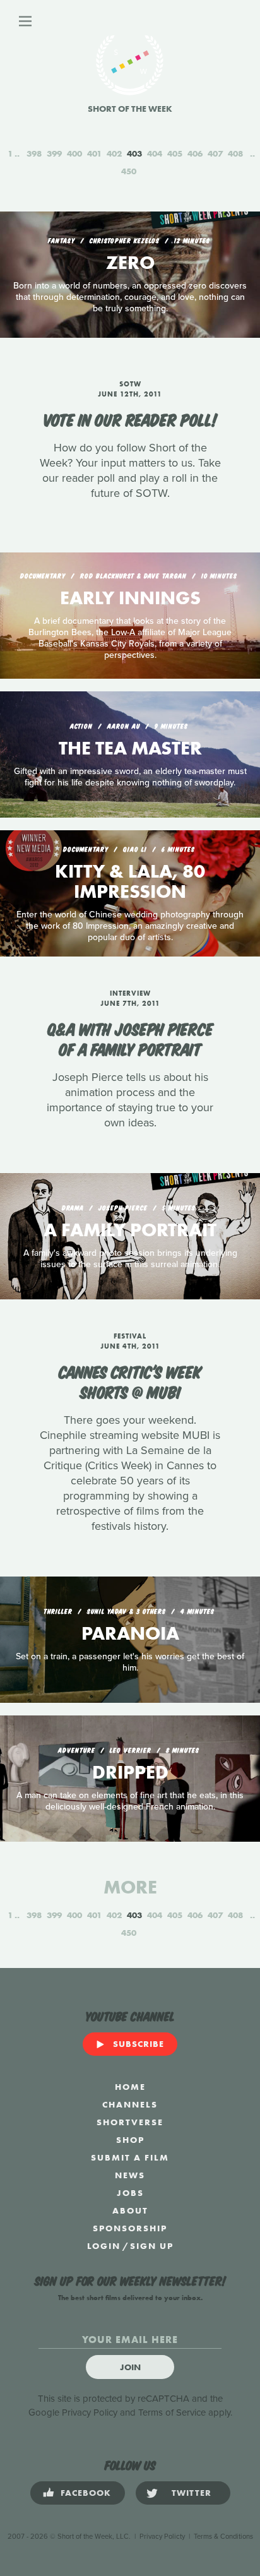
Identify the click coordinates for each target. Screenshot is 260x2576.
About (130, 2210)
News (130, 2175)
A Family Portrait (130, 1230)
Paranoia (130, 1633)
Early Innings (130, 598)
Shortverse (130, 2122)
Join (130, 2367)
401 (94, 153)
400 (74, 153)
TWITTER (192, 2493)
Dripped (130, 1772)
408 (235, 153)
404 (155, 153)
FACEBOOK (86, 2493)
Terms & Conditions (223, 2537)
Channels (130, 2104)
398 (34, 153)
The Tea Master (130, 748)
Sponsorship (130, 2228)
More (130, 1887)
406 (195, 153)
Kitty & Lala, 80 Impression (130, 881)
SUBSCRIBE (139, 2044)
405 (175, 153)
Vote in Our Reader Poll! (130, 419)
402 (114, 153)
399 (54, 153)
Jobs (130, 2193)
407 (215, 153)
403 (134, 153)
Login (104, 2246)
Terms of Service (172, 2412)
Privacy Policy (90, 2412)
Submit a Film (130, 2157)
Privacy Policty (162, 2537)
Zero (130, 263)
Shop (130, 2140)
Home (130, 2087)
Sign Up (152, 2246)
